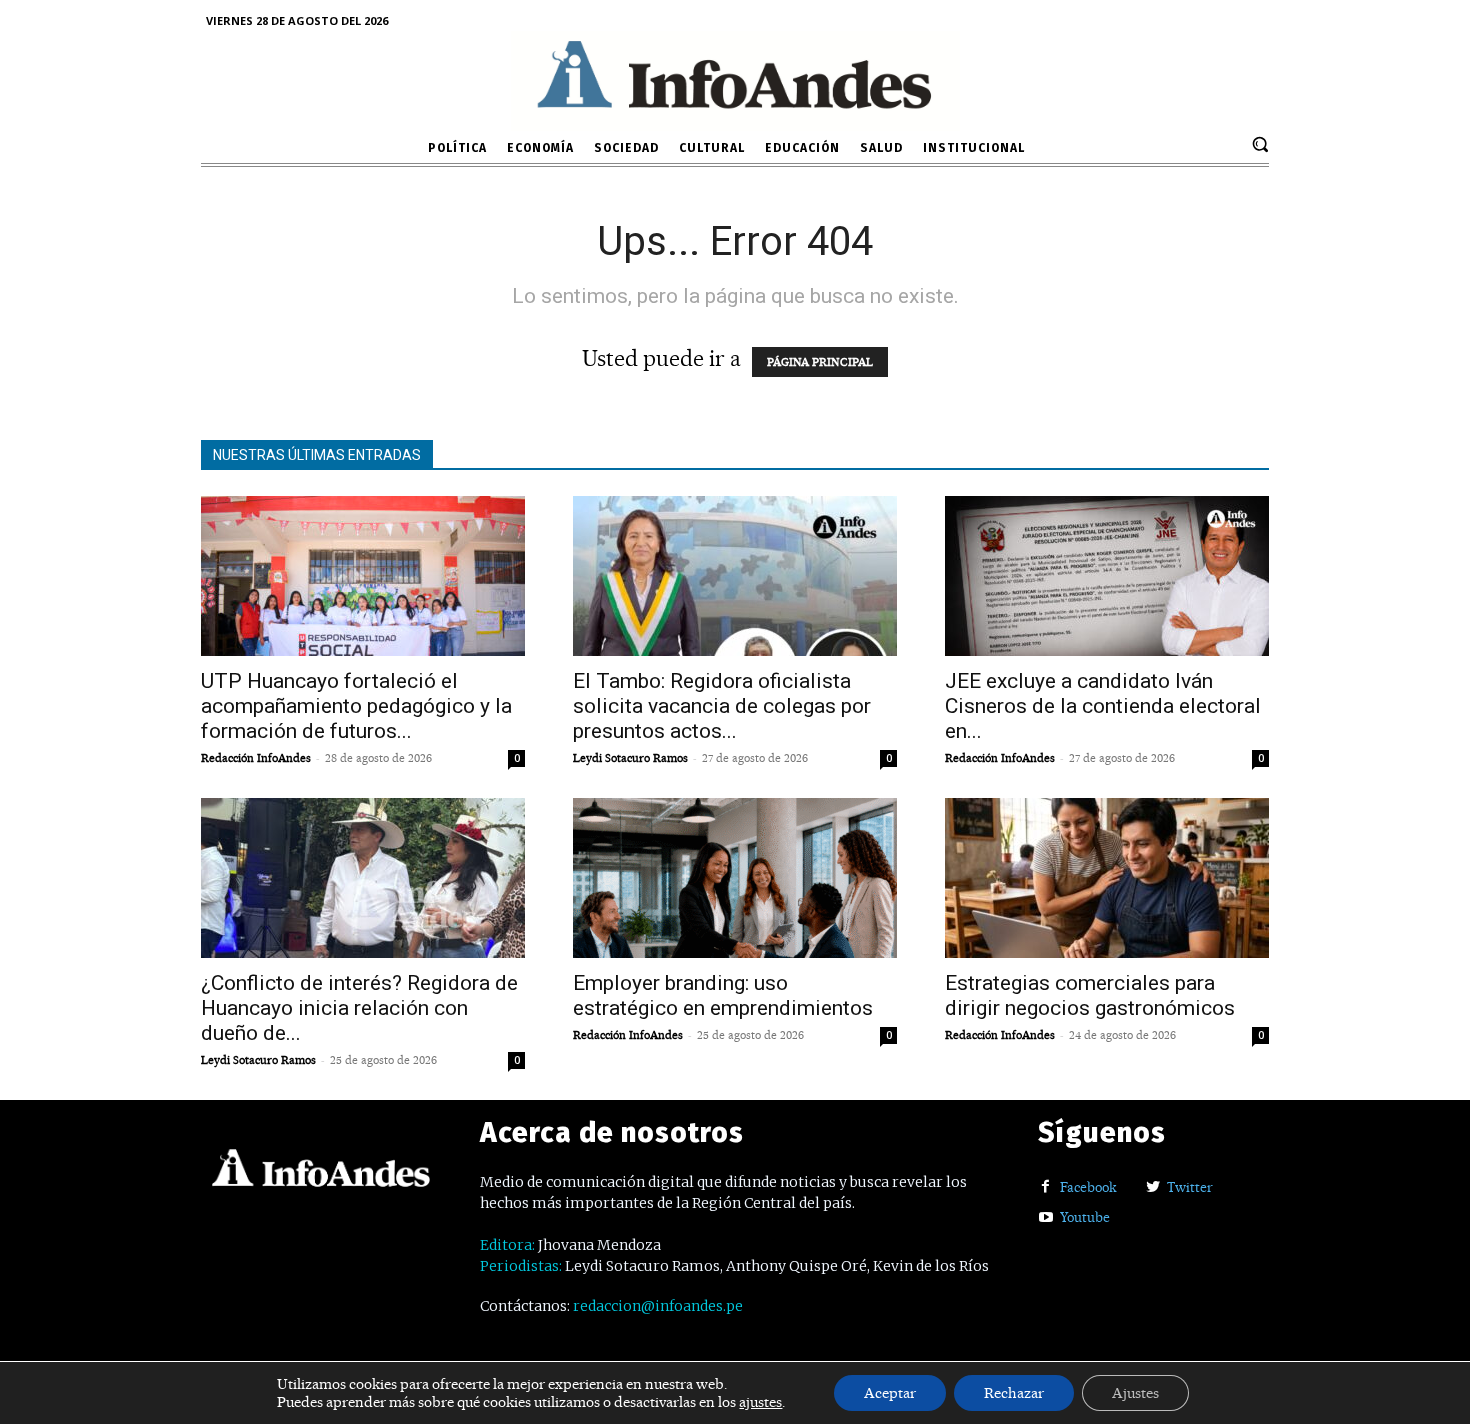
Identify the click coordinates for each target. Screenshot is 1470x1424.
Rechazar (1014, 1393)
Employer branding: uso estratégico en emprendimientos (723, 995)
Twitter (1190, 1187)
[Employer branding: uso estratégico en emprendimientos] (735, 878)
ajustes (760, 1402)
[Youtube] (1045, 1218)
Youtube (1085, 1217)
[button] (1260, 144)
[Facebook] (1045, 1187)
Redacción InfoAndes (256, 758)
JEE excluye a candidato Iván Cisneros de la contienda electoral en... (1103, 706)
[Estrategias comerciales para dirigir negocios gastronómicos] (1107, 878)
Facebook (1088, 1187)
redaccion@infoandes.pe (658, 1306)
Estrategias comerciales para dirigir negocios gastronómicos (1090, 995)
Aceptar (890, 1393)
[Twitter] (1152, 1187)
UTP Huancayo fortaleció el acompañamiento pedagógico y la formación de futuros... (356, 706)
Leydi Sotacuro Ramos (630, 758)
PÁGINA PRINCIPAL (820, 362)
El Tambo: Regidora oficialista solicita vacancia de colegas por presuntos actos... (722, 706)
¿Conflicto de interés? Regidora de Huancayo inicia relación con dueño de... (359, 1008)
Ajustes (1135, 1393)
